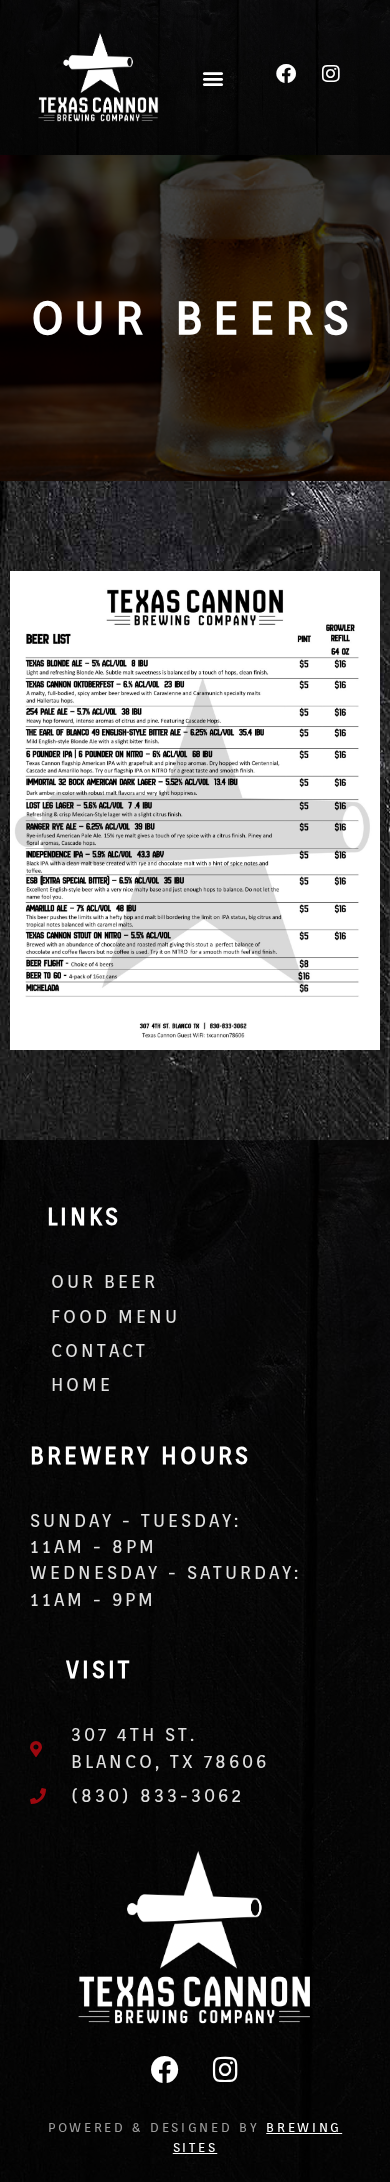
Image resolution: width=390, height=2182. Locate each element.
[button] (212, 77)
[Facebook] (286, 74)
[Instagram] (331, 74)
